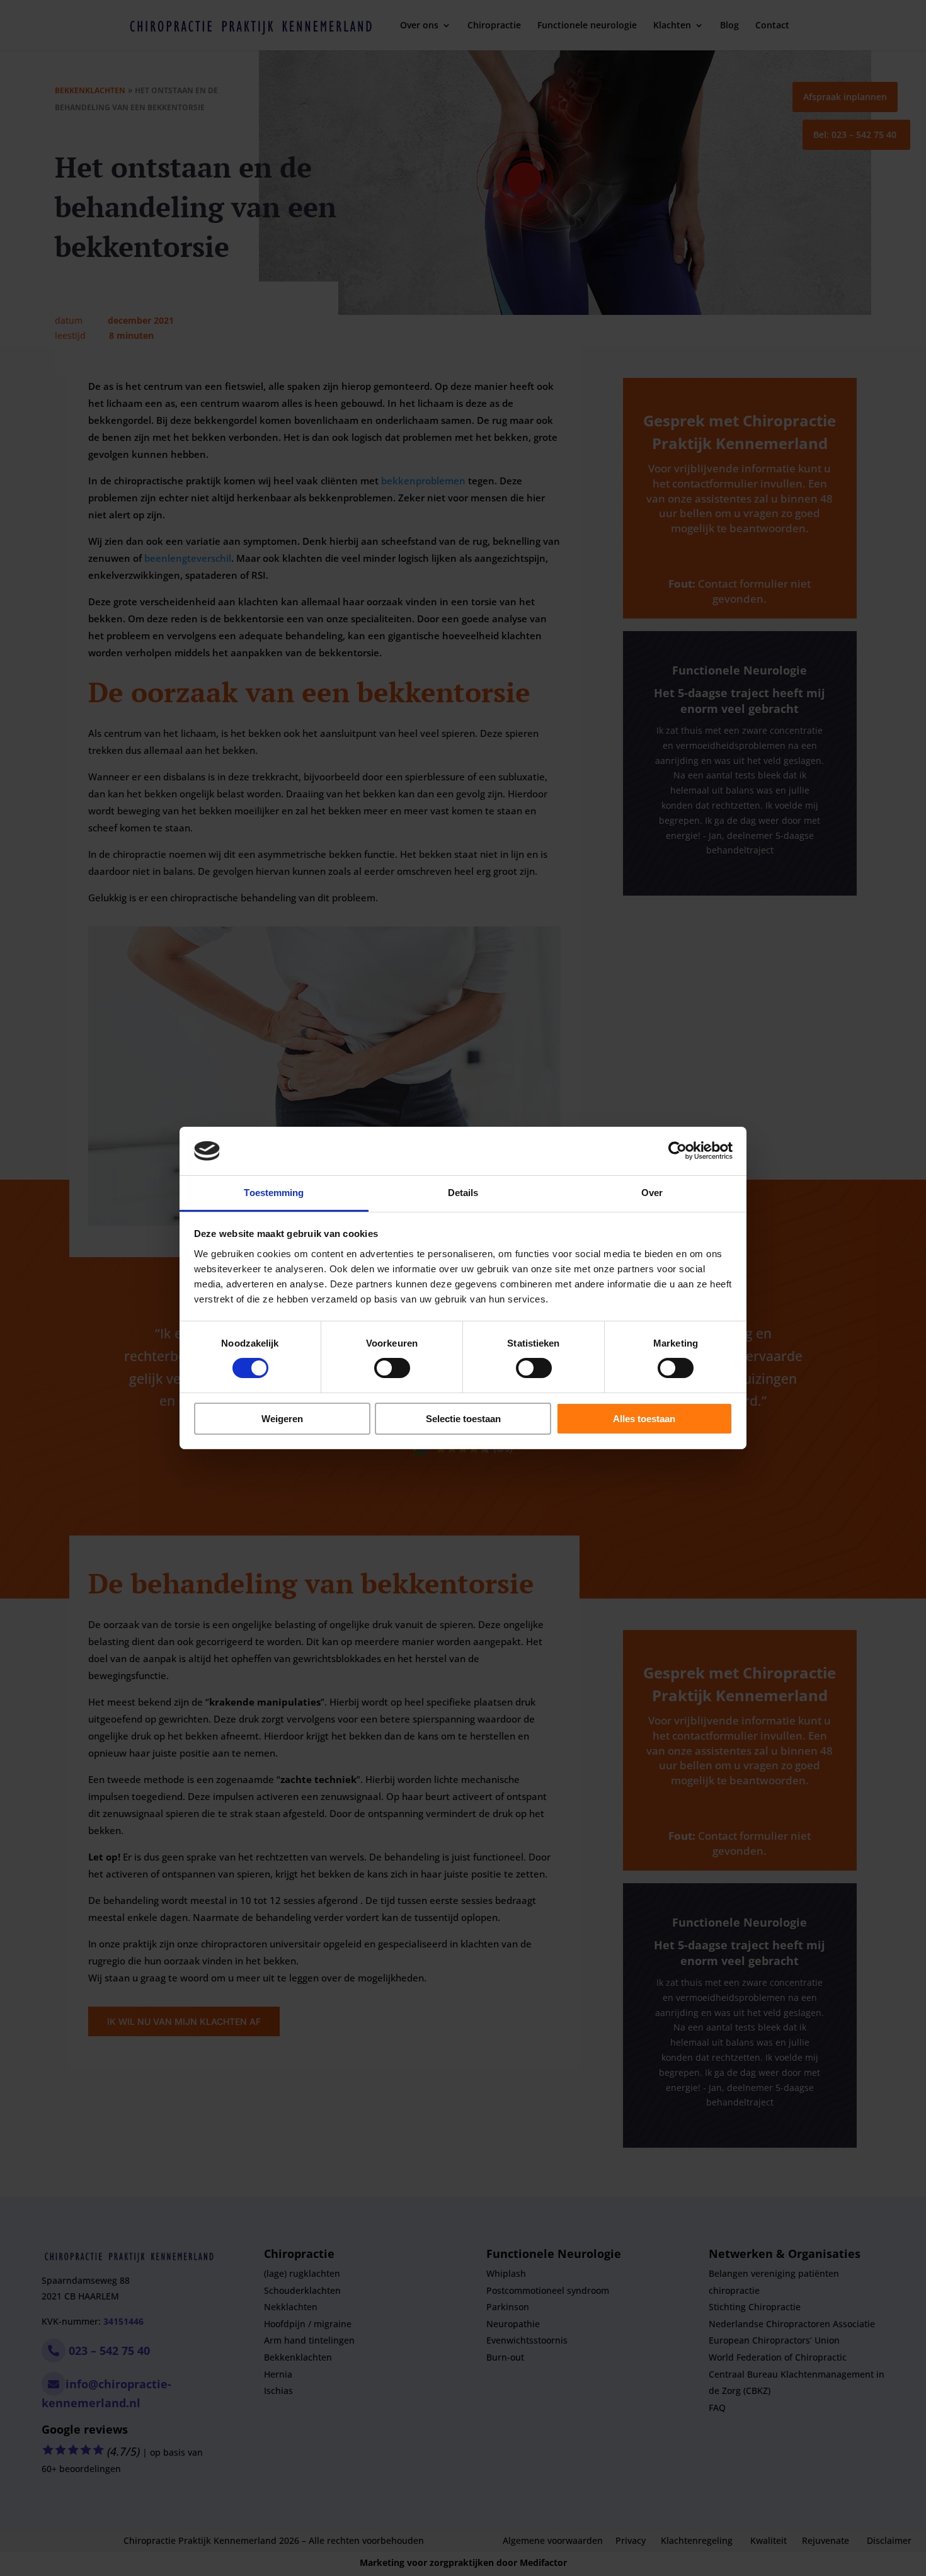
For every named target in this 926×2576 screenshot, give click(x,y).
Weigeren (282, 1419)
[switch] (392, 1368)
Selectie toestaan (463, 1419)
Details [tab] (463, 1193)
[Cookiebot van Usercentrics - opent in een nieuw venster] (677, 1151)
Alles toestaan (644, 1419)
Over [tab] (652, 1193)
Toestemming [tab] (274, 1193)
